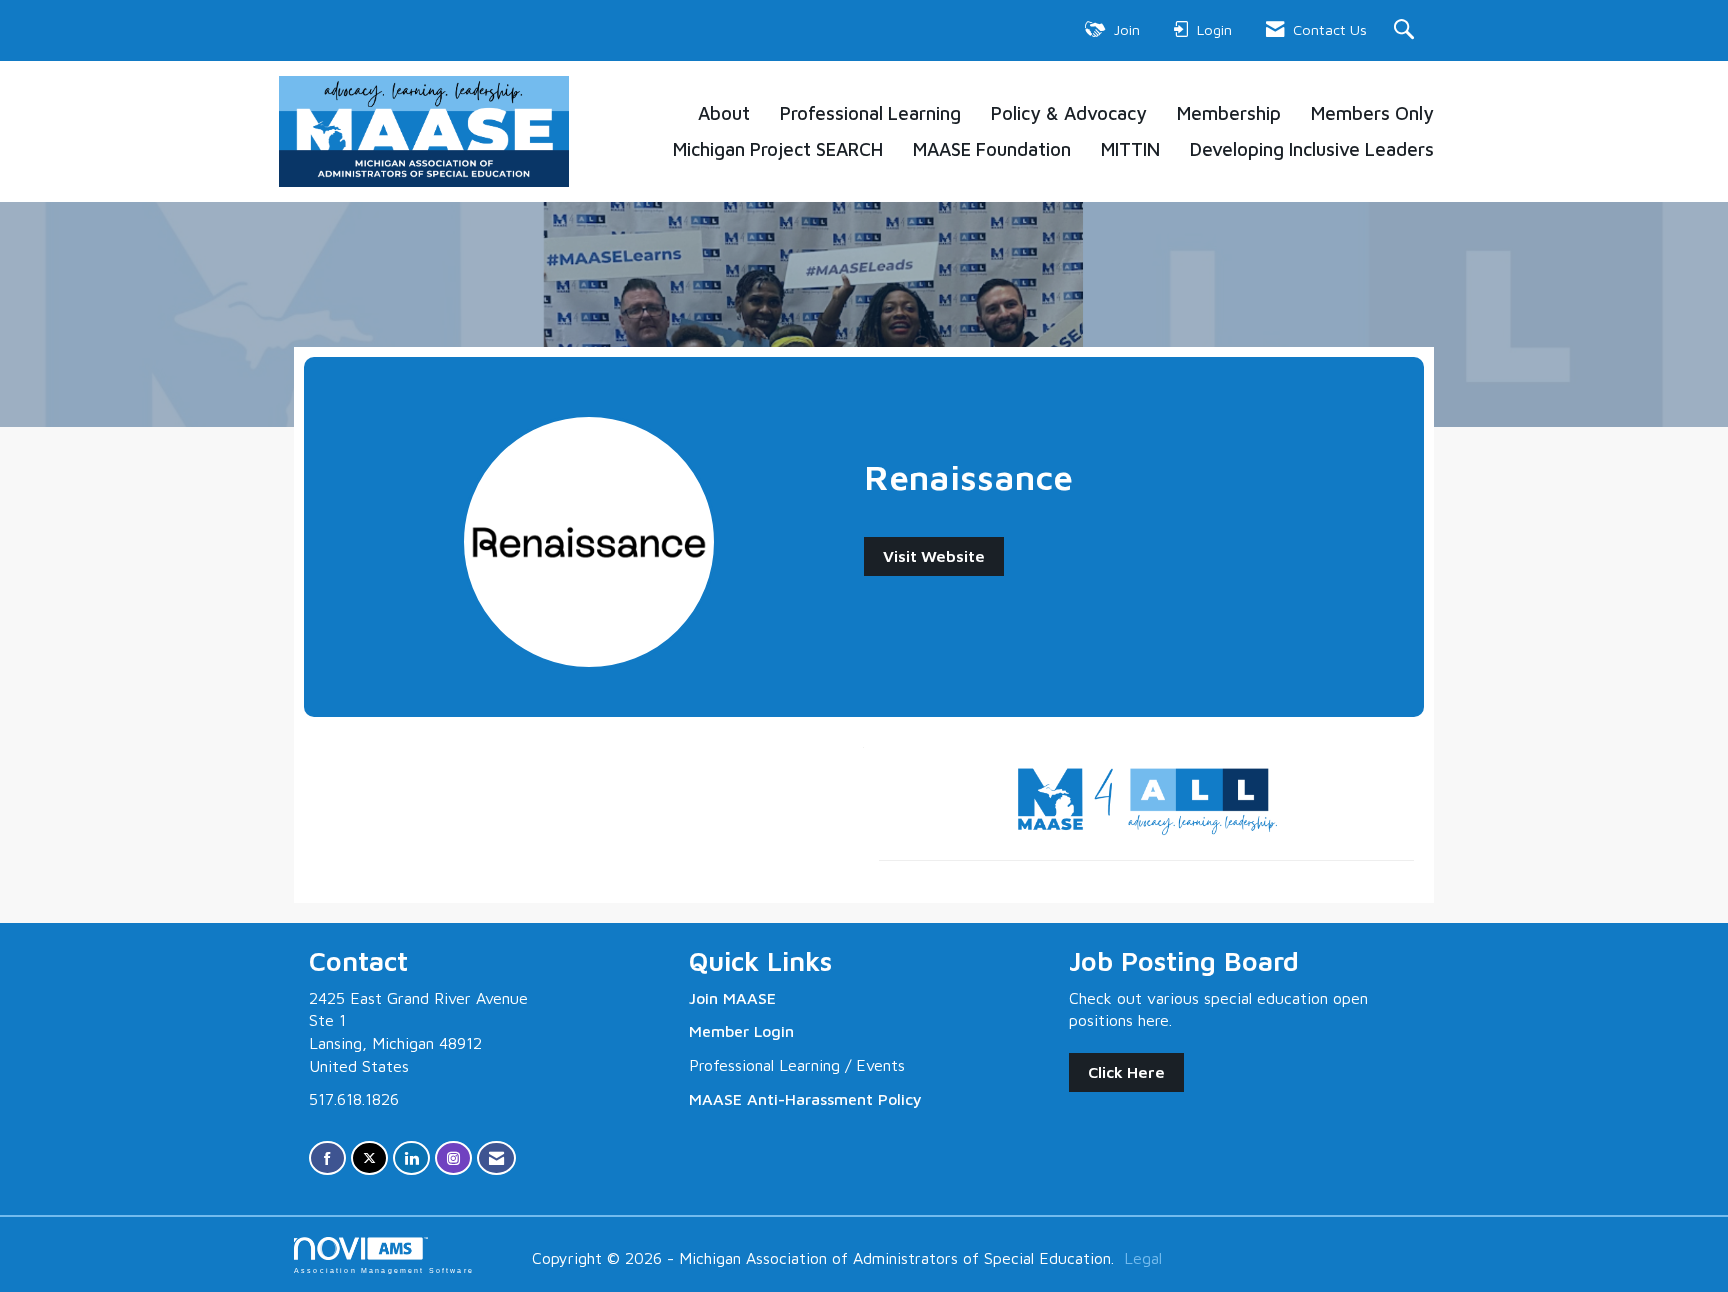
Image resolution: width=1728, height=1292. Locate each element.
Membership (1229, 113)
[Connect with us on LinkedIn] (411, 1158)
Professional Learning (870, 113)
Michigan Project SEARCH (778, 149)
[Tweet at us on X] (369, 1158)
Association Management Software (384, 1270)
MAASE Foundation (992, 149)
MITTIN (1130, 149)
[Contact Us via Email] (496, 1158)
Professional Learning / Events (797, 1065)
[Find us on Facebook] (327, 1158)
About (724, 113)
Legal (1143, 1258)
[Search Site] (1406, 30)
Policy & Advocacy (1069, 113)
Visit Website (934, 556)
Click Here (1126, 1072)
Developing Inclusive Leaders (1312, 149)
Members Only (1372, 113)
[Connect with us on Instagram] (453, 1158)
